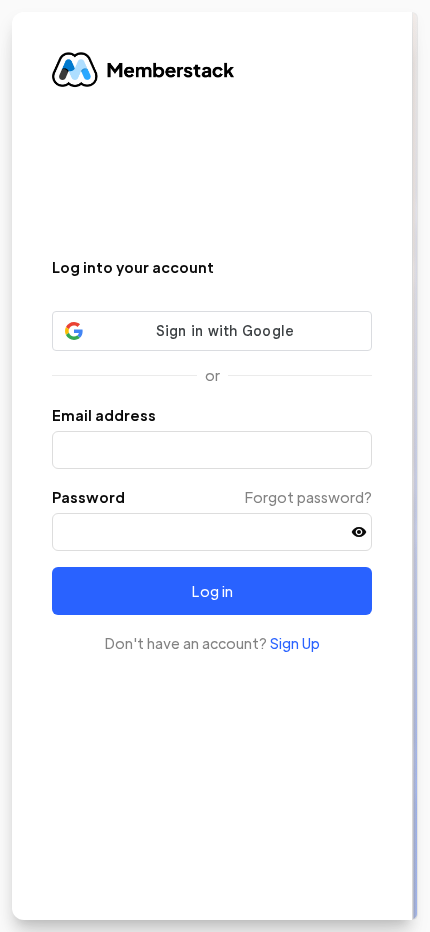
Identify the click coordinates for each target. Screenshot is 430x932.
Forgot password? (308, 497)
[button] (359, 532)
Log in (212, 591)
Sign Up (295, 643)
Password (88, 497)
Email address (104, 415)
